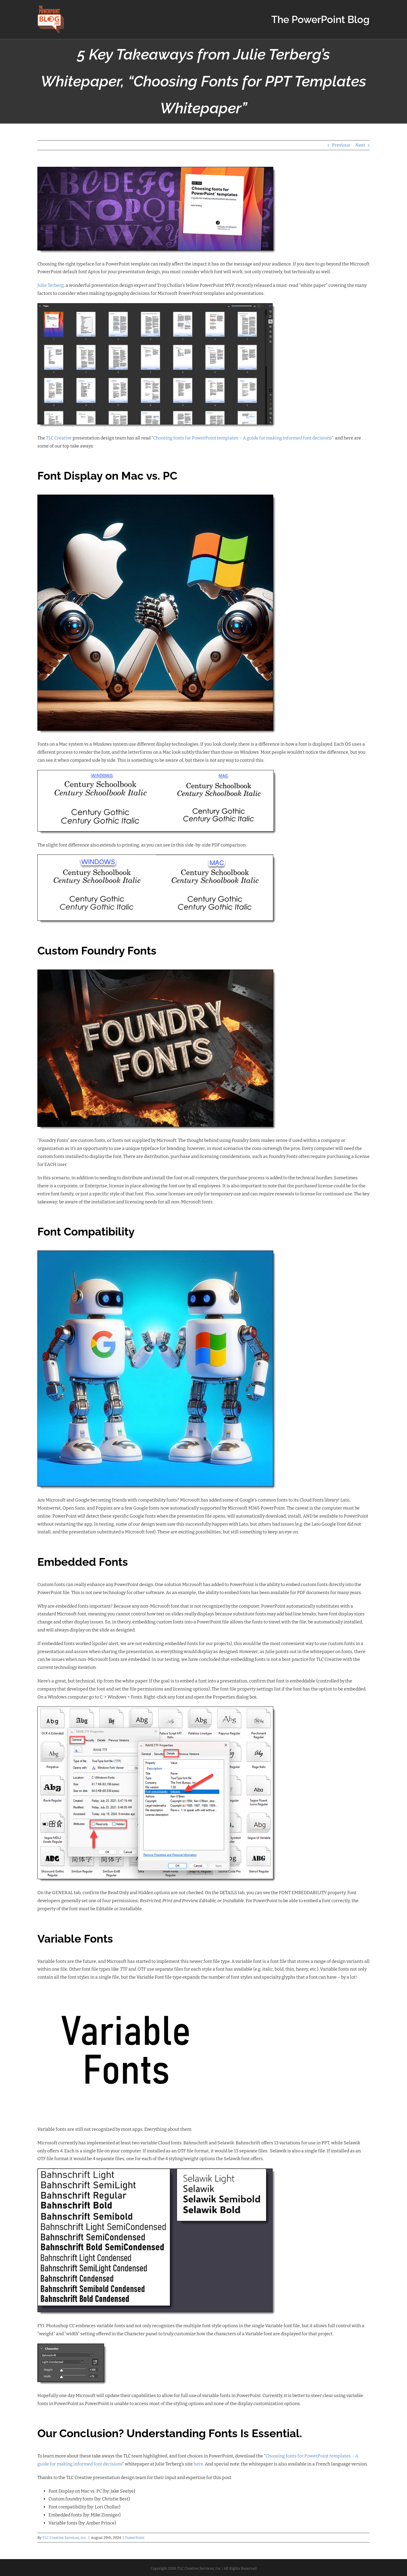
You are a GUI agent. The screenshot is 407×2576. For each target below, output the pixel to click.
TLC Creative (59, 438)
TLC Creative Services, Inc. (65, 2538)
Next (360, 145)
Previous (341, 145)
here (198, 2464)
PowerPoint (135, 2538)
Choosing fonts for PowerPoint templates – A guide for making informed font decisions (242, 438)
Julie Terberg (51, 285)
